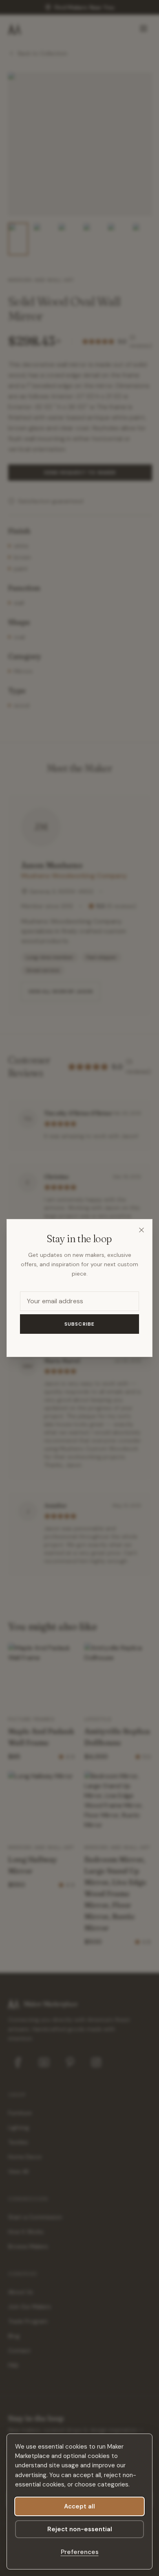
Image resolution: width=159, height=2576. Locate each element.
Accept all (79, 2506)
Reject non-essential (80, 2529)
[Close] (141, 1230)
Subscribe (80, 1324)
